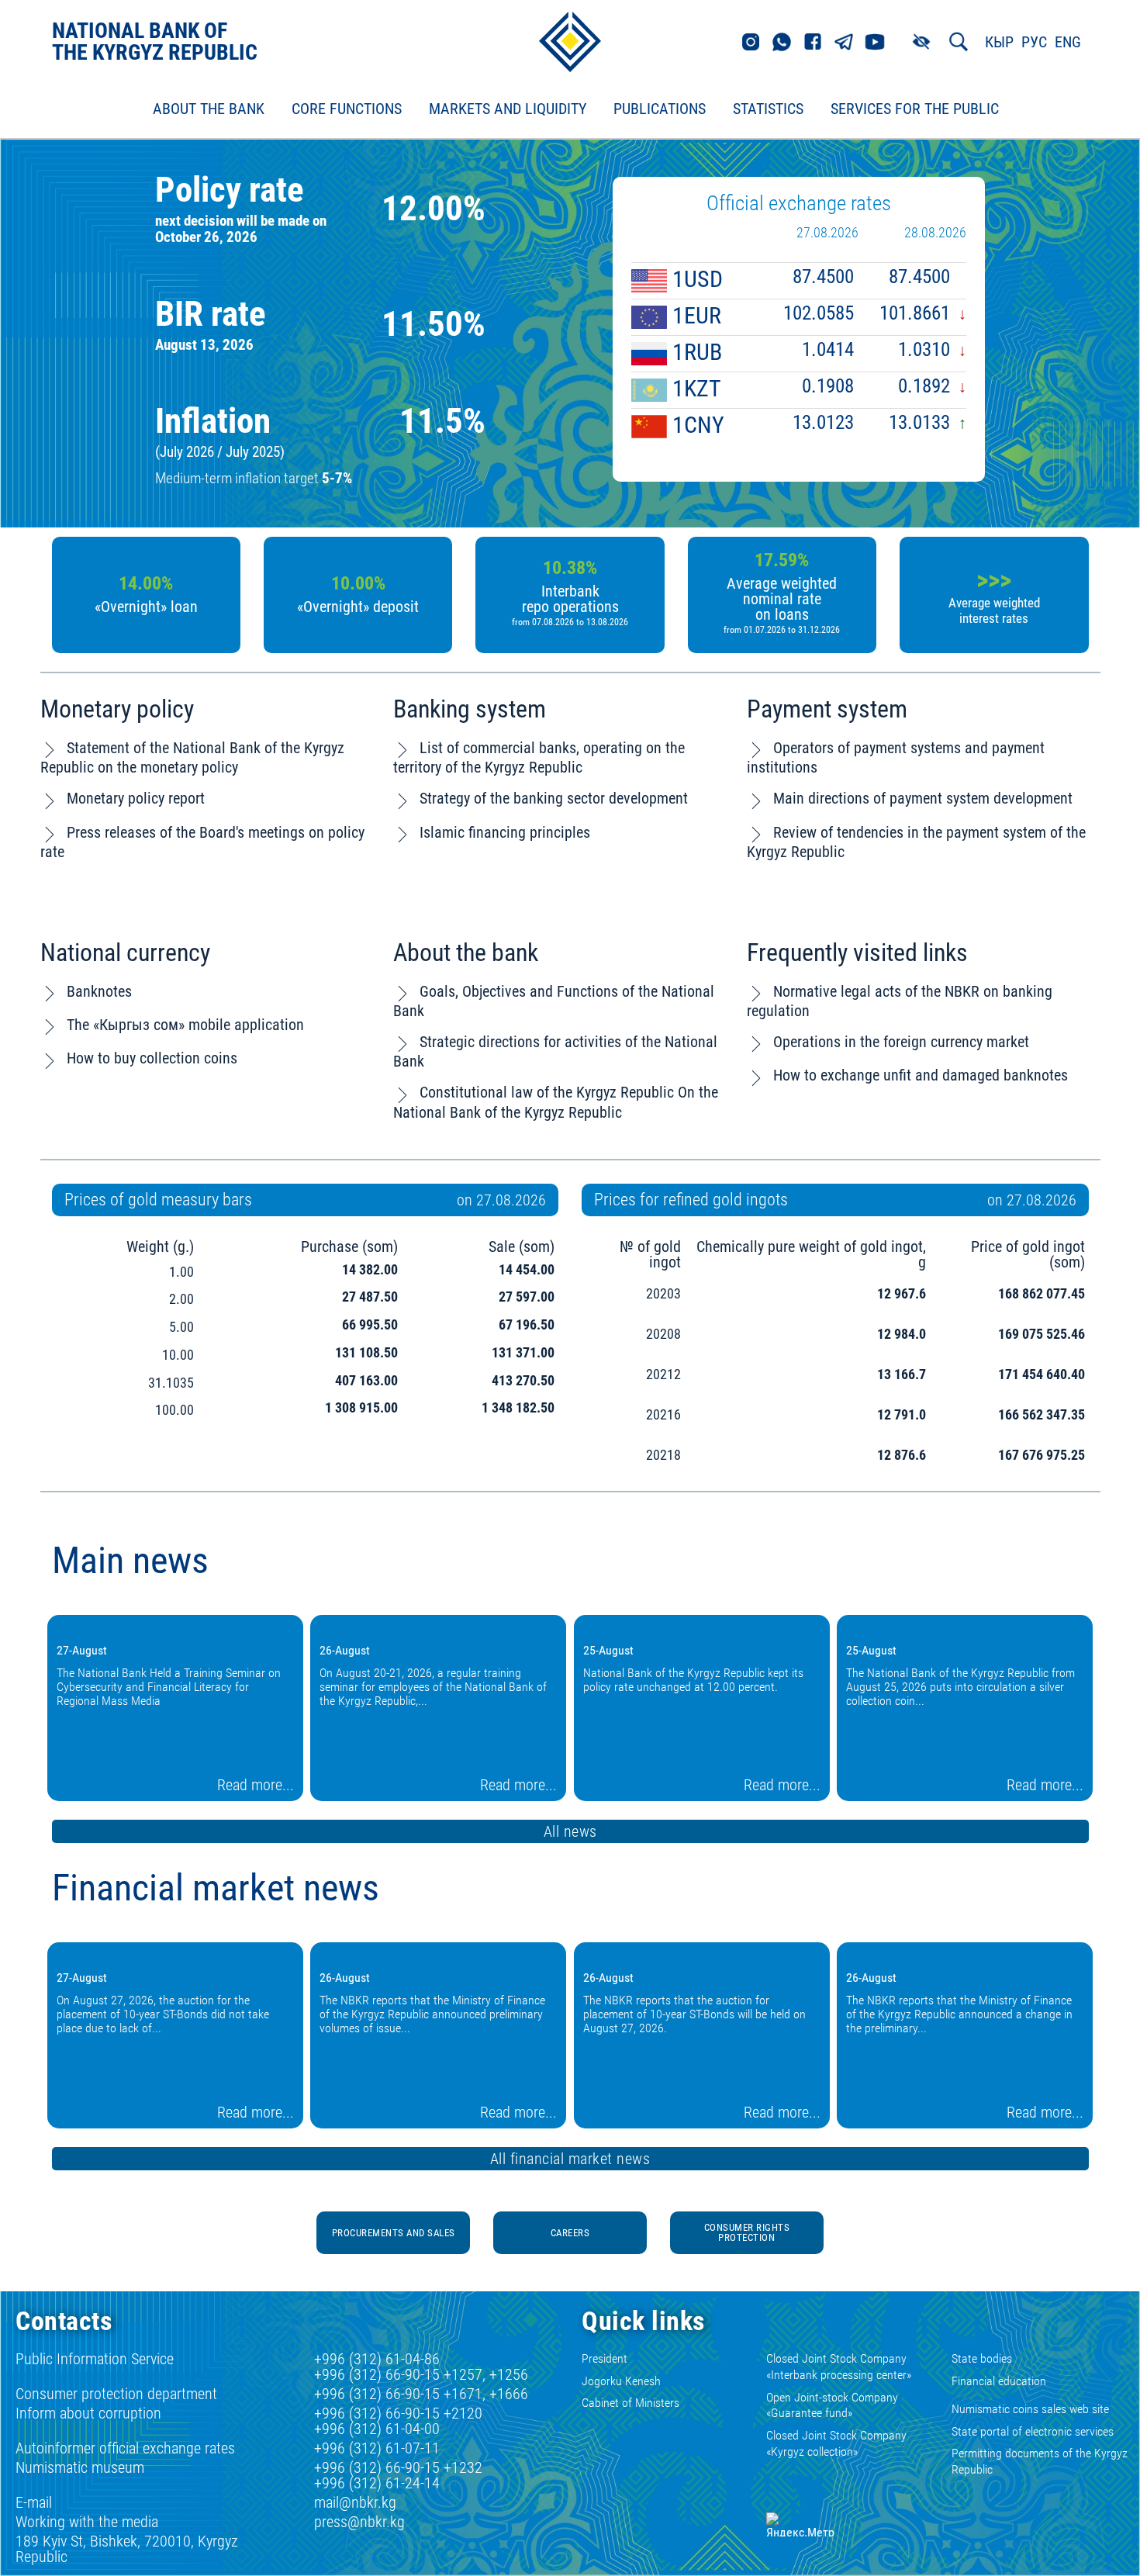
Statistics (768, 109)
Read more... (256, 1785)
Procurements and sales (394, 2233)
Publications (660, 109)
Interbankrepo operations (570, 605)
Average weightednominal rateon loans (782, 605)
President (605, 2358)
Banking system (470, 709)
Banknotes (99, 991)
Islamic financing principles (505, 832)
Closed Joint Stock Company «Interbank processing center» (839, 2367)
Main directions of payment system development (923, 798)
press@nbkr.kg (359, 2522)
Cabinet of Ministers (630, 2403)
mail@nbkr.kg (355, 2502)
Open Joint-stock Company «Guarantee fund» (832, 2405)
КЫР (999, 42)
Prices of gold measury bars (158, 1200)
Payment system (827, 709)
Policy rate (230, 190)
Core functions (347, 109)
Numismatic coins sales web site (1030, 2409)
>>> (994, 579)
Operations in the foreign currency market (901, 1042)
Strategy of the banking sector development (554, 798)
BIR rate (211, 314)
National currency (125, 953)
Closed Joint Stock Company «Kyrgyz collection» (836, 2443)
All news (570, 1831)
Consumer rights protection (747, 2232)
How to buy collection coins (152, 1058)
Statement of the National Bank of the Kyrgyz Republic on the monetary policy (192, 757)
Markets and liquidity (508, 109)
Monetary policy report (136, 798)
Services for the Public (915, 109)
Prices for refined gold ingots (691, 1200)
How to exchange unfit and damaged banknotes (921, 1075)
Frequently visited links (857, 953)
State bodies (982, 2358)
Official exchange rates (799, 203)
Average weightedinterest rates (994, 610)
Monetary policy (117, 709)
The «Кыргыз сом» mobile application (185, 1025)
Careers (570, 2233)
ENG (1068, 42)
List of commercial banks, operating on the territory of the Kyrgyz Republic (539, 757)
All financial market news (570, 2159)
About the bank (466, 953)
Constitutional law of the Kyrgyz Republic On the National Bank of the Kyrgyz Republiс (556, 1102)
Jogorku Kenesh (621, 2381)
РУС (1034, 42)
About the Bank (209, 109)
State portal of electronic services (1033, 2431)
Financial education (999, 2381)
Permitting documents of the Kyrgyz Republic (1040, 2461)
